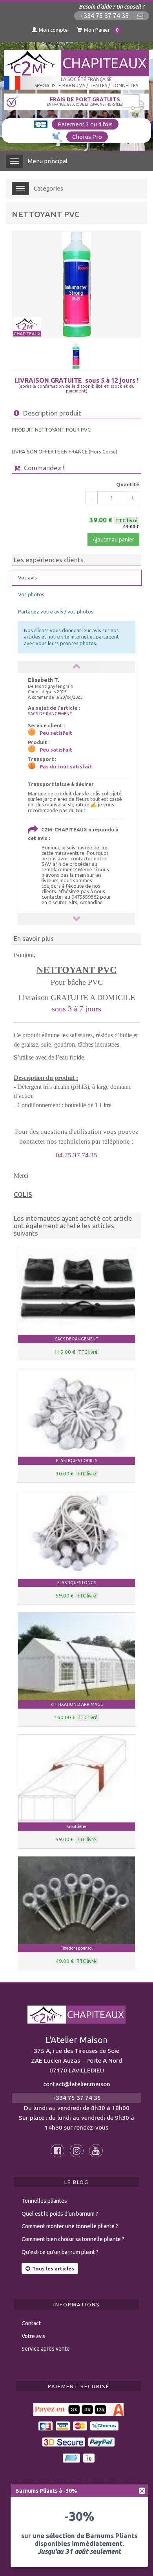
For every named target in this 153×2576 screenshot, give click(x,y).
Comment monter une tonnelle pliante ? (70, 2226)
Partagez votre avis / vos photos (56, 612)
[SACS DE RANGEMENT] (76, 1291)
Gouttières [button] (77, 1826)
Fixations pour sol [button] (76, 1948)
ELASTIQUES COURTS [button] (77, 1461)
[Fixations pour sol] (76, 1900)
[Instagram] (77, 2151)
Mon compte (53, 30)
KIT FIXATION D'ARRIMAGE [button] (77, 1704)
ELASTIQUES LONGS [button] (77, 1583)
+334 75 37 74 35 (104, 16)
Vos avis (27, 577)
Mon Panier (101, 30)
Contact (31, 2323)
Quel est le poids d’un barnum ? (60, 2214)
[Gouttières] (76, 1779)
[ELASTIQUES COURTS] (76, 1413)
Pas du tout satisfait (66, 766)
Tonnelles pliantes (44, 2201)
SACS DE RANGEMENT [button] (76, 1339)
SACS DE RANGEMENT (50, 714)
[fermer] (142, 2491)
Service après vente (46, 2349)
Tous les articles (53, 2268)
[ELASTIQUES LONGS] (76, 1535)
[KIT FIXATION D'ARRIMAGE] (76, 1657)
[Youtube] (96, 2151)
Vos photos (31, 594)
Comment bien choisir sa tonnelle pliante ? (73, 2239)
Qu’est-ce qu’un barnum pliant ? (60, 2252)
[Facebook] (57, 2151)
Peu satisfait (56, 733)
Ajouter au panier (113, 540)
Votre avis (34, 2336)
